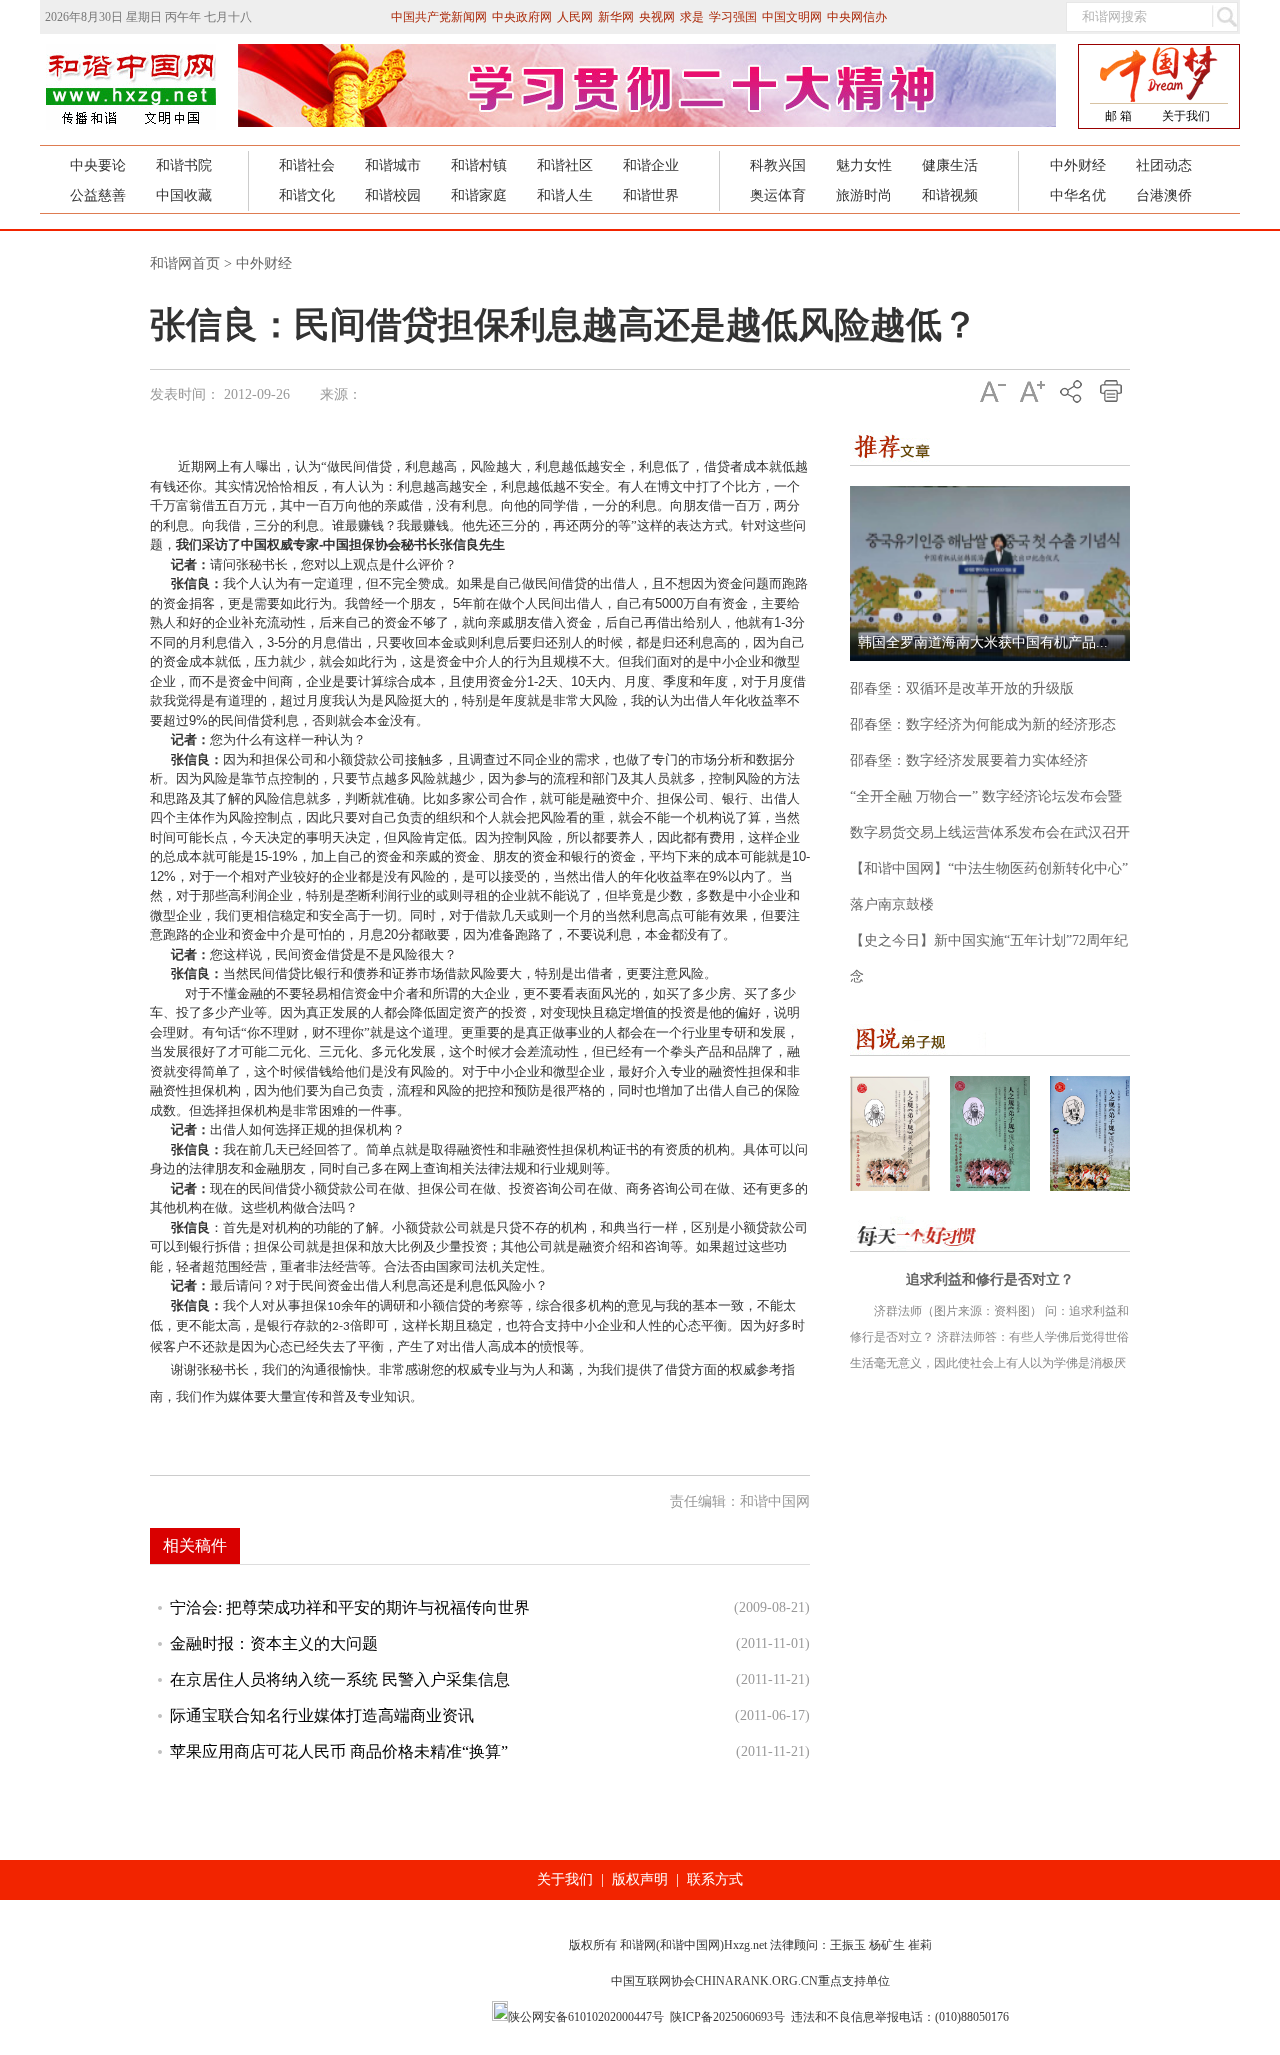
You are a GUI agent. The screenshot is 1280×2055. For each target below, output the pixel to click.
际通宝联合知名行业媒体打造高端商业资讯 (322, 1715)
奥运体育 (778, 195)
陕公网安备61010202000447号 (586, 2017)
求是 (692, 17)
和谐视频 (950, 195)
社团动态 (1164, 165)
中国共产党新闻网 (439, 17)
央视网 (657, 17)
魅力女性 (864, 165)
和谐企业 (651, 165)
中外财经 (1078, 165)
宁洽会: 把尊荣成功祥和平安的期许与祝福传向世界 (350, 1607)
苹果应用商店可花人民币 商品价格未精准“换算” (339, 1751)
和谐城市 (393, 165)
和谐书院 (184, 165)
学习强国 (733, 17)
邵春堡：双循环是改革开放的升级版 (962, 688)
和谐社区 (565, 165)
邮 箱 (1118, 116)
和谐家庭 (479, 195)
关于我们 (1186, 116)
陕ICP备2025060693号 (727, 2017)
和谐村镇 (479, 165)
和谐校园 (393, 195)
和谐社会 (307, 165)
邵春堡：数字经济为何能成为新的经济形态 (983, 724)
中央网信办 (857, 17)
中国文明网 (792, 17)
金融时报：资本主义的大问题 (274, 1643)
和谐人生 (565, 195)
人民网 (575, 17)
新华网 (616, 17)
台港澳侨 (1164, 195)
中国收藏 (184, 195)
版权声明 (640, 1879)
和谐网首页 (185, 263)
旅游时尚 (864, 195)
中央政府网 (522, 17)
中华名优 (1078, 195)
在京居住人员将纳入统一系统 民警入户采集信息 (340, 1679)
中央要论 (98, 165)
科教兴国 (778, 165)
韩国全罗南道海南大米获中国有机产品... (983, 642)
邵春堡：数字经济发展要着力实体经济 (969, 760)
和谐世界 (651, 195)
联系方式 (715, 1879)
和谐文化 (307, 195)
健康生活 (950, 165)
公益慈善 (98, 195)
